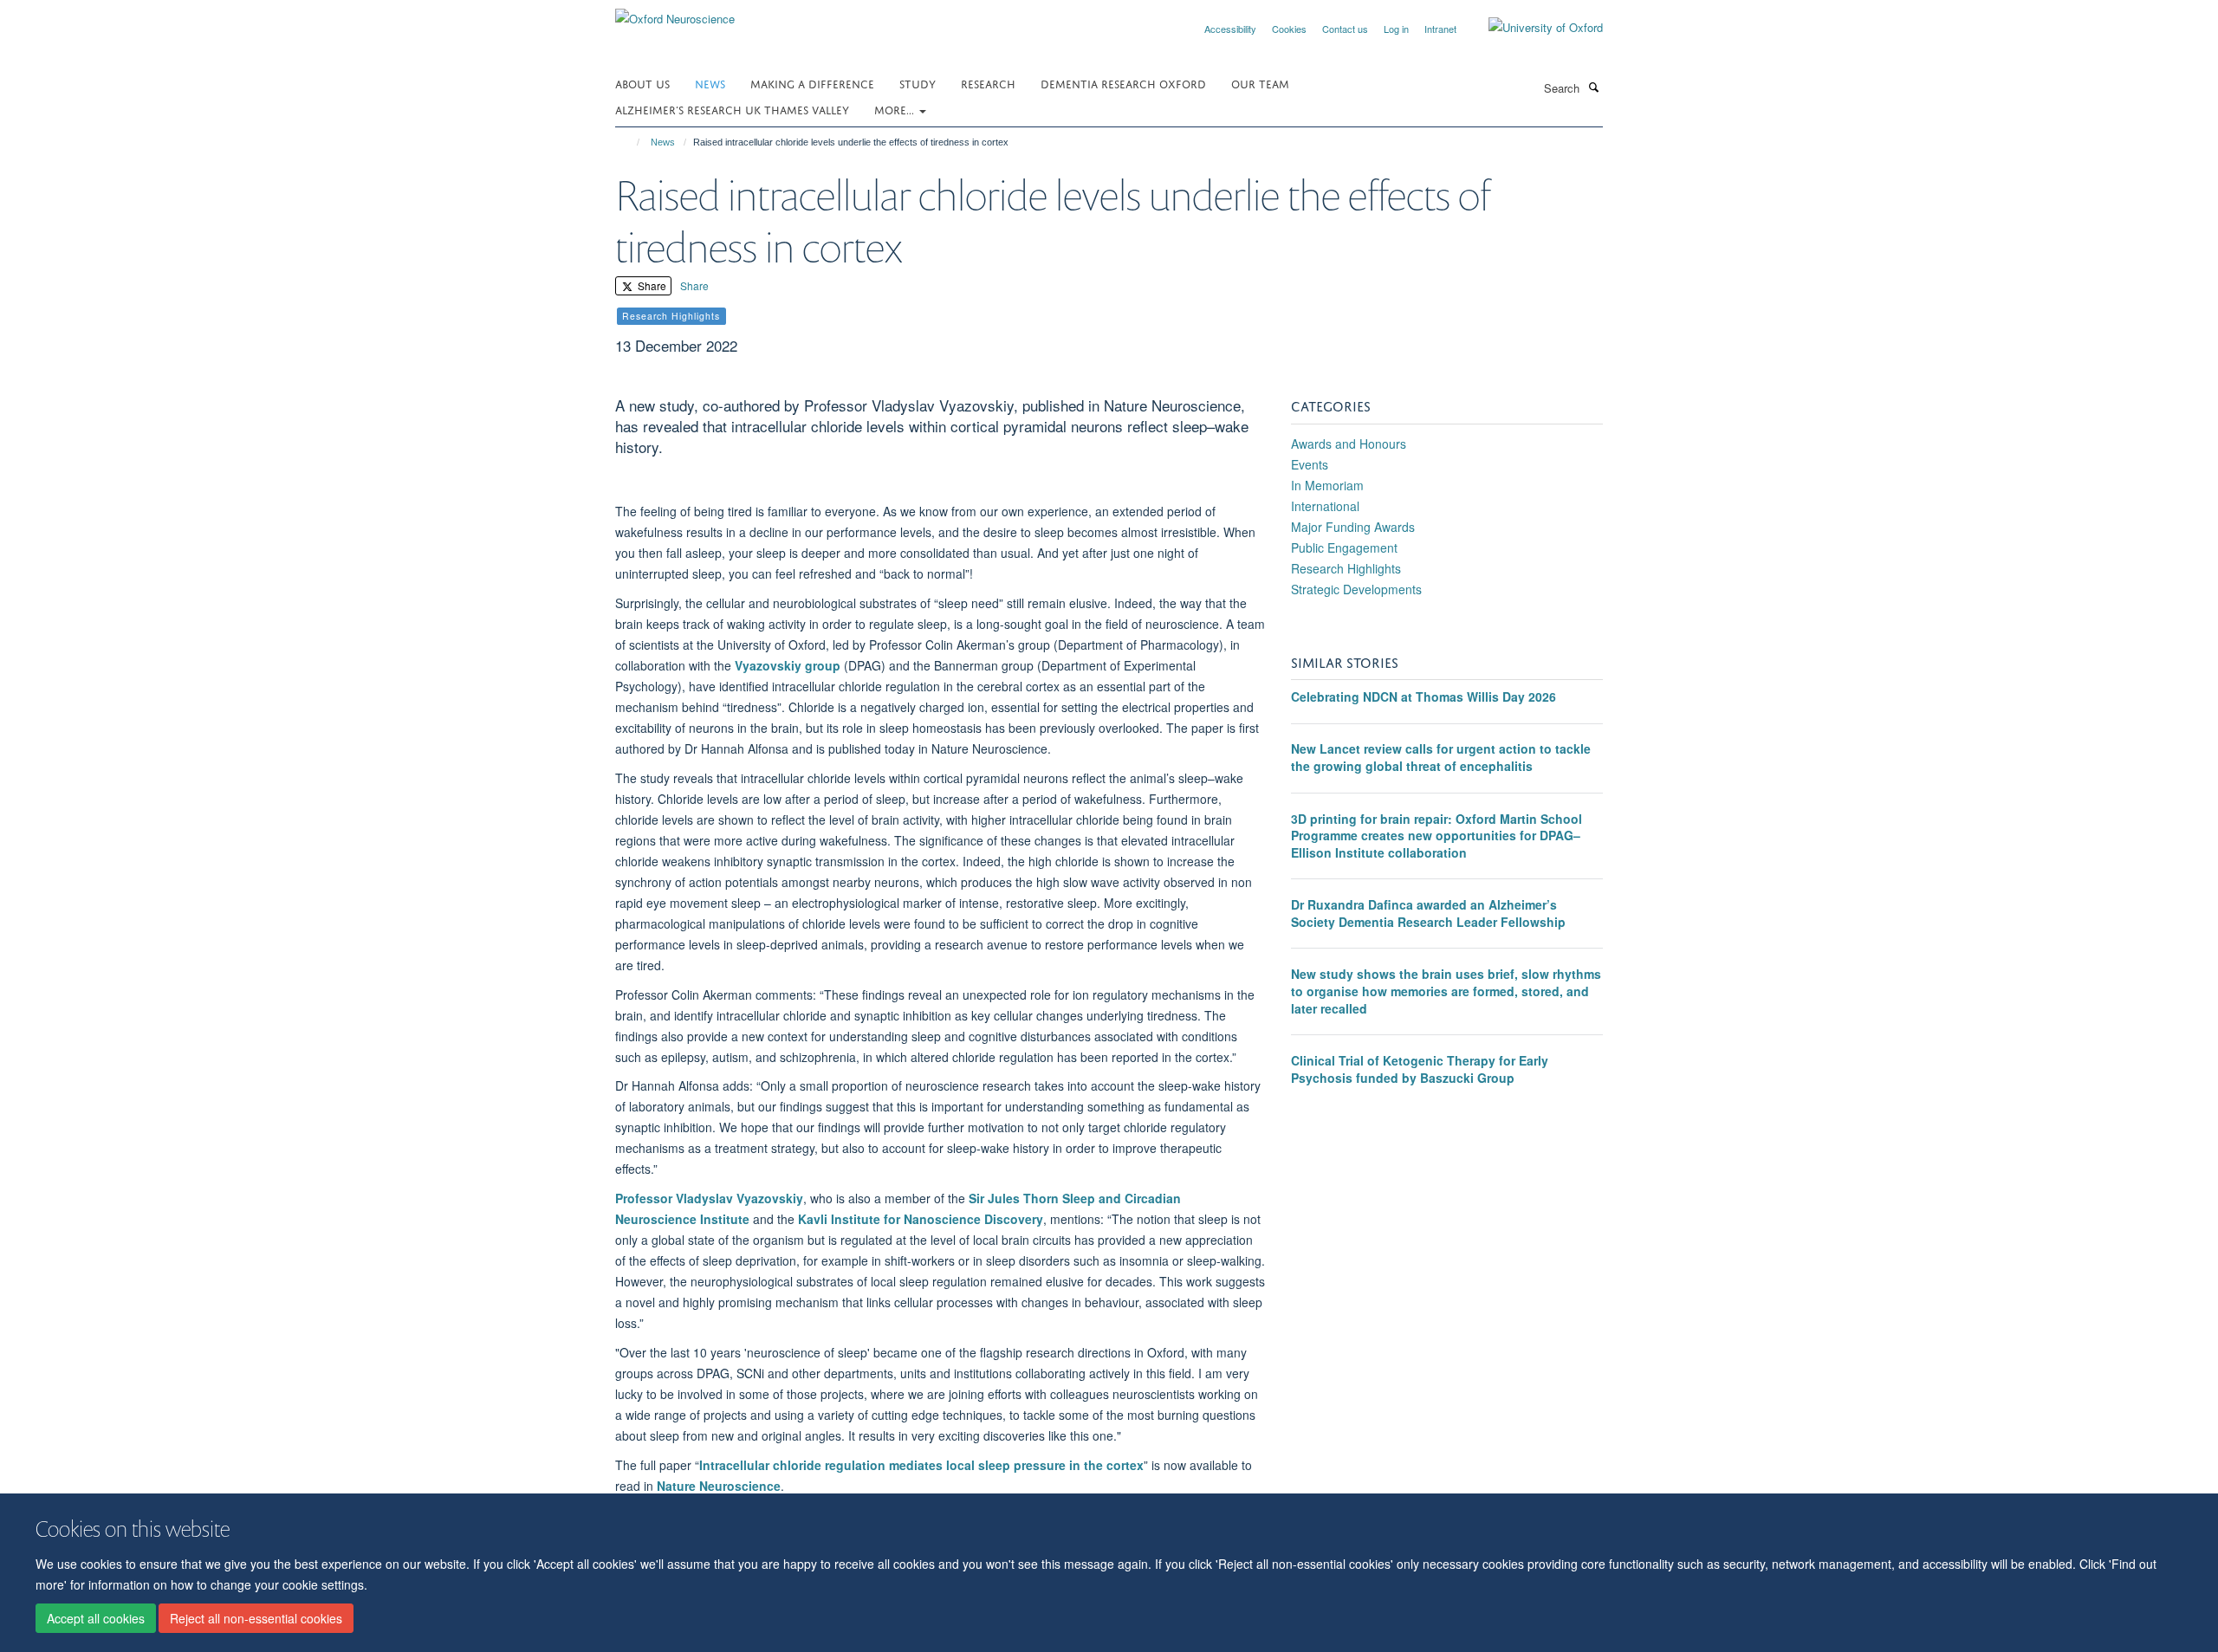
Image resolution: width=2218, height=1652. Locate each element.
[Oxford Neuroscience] (675, 13)
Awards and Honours (1349, 444)
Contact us (1345, 29)
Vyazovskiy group (788, 665)
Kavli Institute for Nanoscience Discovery (921, 1219)
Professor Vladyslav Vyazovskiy (709, 1198)
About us (642, 83)
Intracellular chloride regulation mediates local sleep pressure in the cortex (921, 1465)
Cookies (1289, 29)
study (918, 83)
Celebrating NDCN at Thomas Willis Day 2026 (1424, 696)
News (710, 83)
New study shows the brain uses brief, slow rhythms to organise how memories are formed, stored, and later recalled (1446, 991)
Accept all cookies (96, 1618)
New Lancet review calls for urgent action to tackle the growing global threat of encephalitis (1441, 757)
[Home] (630, 142)
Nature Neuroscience (719, 1486)
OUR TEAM (1260, 83)
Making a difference (812, 83)
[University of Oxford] (1533, 28)
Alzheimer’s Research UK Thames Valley (732, 109)
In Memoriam (1327, 485)
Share (651, 285)
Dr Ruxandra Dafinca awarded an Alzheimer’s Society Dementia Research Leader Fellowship (1428, 913)
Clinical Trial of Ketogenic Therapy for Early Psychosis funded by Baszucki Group (1420, 1069)
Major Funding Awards (1353, 527)
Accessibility (1230, 29)
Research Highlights (1346, 568)
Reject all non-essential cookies (256, 1618)
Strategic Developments (1356, 589)
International (1325, 506)
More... (896, 109)
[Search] (1593, 87)
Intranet (1440, 29)
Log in (1396, 29)
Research (988, 83)
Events (1310, 464)
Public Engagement (1344, 547)
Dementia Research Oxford (1123, 83)
